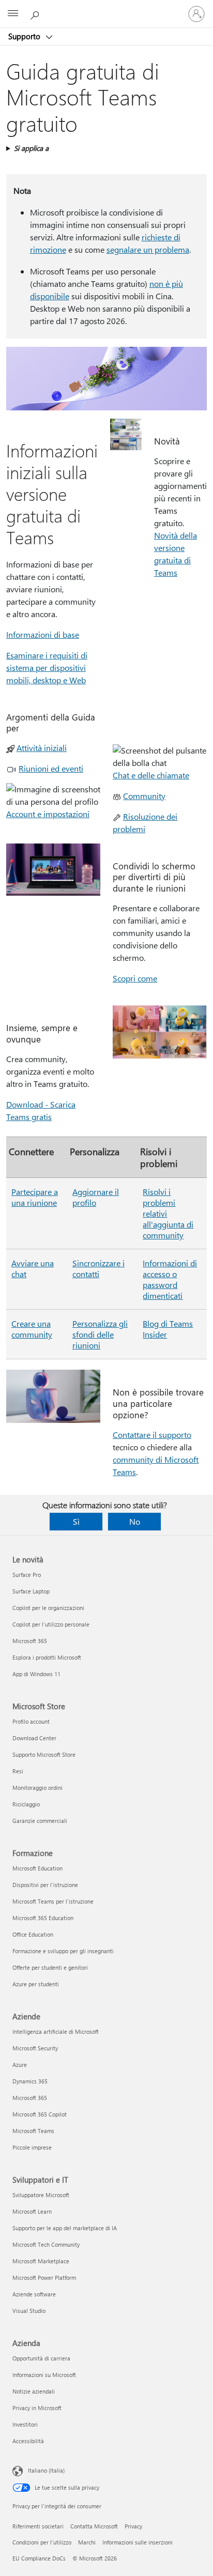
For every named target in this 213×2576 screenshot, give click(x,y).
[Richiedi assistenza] (36, 13)
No (135, 1521)
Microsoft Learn (32, 2211)
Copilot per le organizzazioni (48, 1608)
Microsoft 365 (30, 1641)
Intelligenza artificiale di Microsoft (56, 2031)
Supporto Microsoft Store (44, 1754)
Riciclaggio (26, 1804)
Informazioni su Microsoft (44, 2375)
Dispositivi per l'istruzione (45, 1885)
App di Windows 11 (36, 1674)
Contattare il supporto (152, 1435)
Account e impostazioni (48, 814)
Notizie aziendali (34, 2391)
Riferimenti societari (38, 2526)
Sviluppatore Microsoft (41, 2195)
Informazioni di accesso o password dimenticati (170, 1279)
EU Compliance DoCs (39, 2558)
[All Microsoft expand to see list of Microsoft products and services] (13, 14)
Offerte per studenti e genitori (50, 1967)
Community (144, 796)
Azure (20, 2065)
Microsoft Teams (33, 2131)
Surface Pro (27, 1575)
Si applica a (31, 148)
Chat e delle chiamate (151, 775)
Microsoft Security (35, 2048)
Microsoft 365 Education (43, 1918)
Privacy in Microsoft (37, 2408)
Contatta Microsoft (94, 2526)
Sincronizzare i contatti (98, 1268)
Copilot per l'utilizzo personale (51, 1624)
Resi (18, 1771)
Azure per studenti (36, 1984)
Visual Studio (29, 2311)
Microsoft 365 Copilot (40, 2114)
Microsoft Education (37, 1868)
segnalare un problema (148, 249)
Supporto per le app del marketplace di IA (65, 2228)
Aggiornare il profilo (96, 1197)
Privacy (133, 2526)
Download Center (34, 1738)
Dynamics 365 (30, 2081)
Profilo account (31, 1721)
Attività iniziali (42, 748)
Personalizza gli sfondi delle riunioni (100, 1334)
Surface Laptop (31, 1591)
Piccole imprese (32, 2147)
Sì (76, 1521)
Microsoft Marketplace (41, 2261)
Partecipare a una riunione (35, 1197)
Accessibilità (28, 2441)
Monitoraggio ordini (37, 1788)
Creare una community (32, 1329)
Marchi (87, 2542)
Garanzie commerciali (40, 1821)
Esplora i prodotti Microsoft (47, 1657)
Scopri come (135, 978)
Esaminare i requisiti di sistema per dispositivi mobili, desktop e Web (47, 668)
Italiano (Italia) (46, 2470)
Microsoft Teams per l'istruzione (53, 1901)
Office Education (33, 1934)
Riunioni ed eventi (51, 768)
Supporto (25, 36)
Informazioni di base (43, 634)
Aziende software (34, 2294)
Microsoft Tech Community (46, 2244)
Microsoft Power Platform (44, 2278)
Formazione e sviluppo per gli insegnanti (63, 1951)
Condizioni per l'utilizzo (42, 2542)
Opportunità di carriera (41, 2358)
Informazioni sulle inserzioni (138, 2542)
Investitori (25, 2424)
